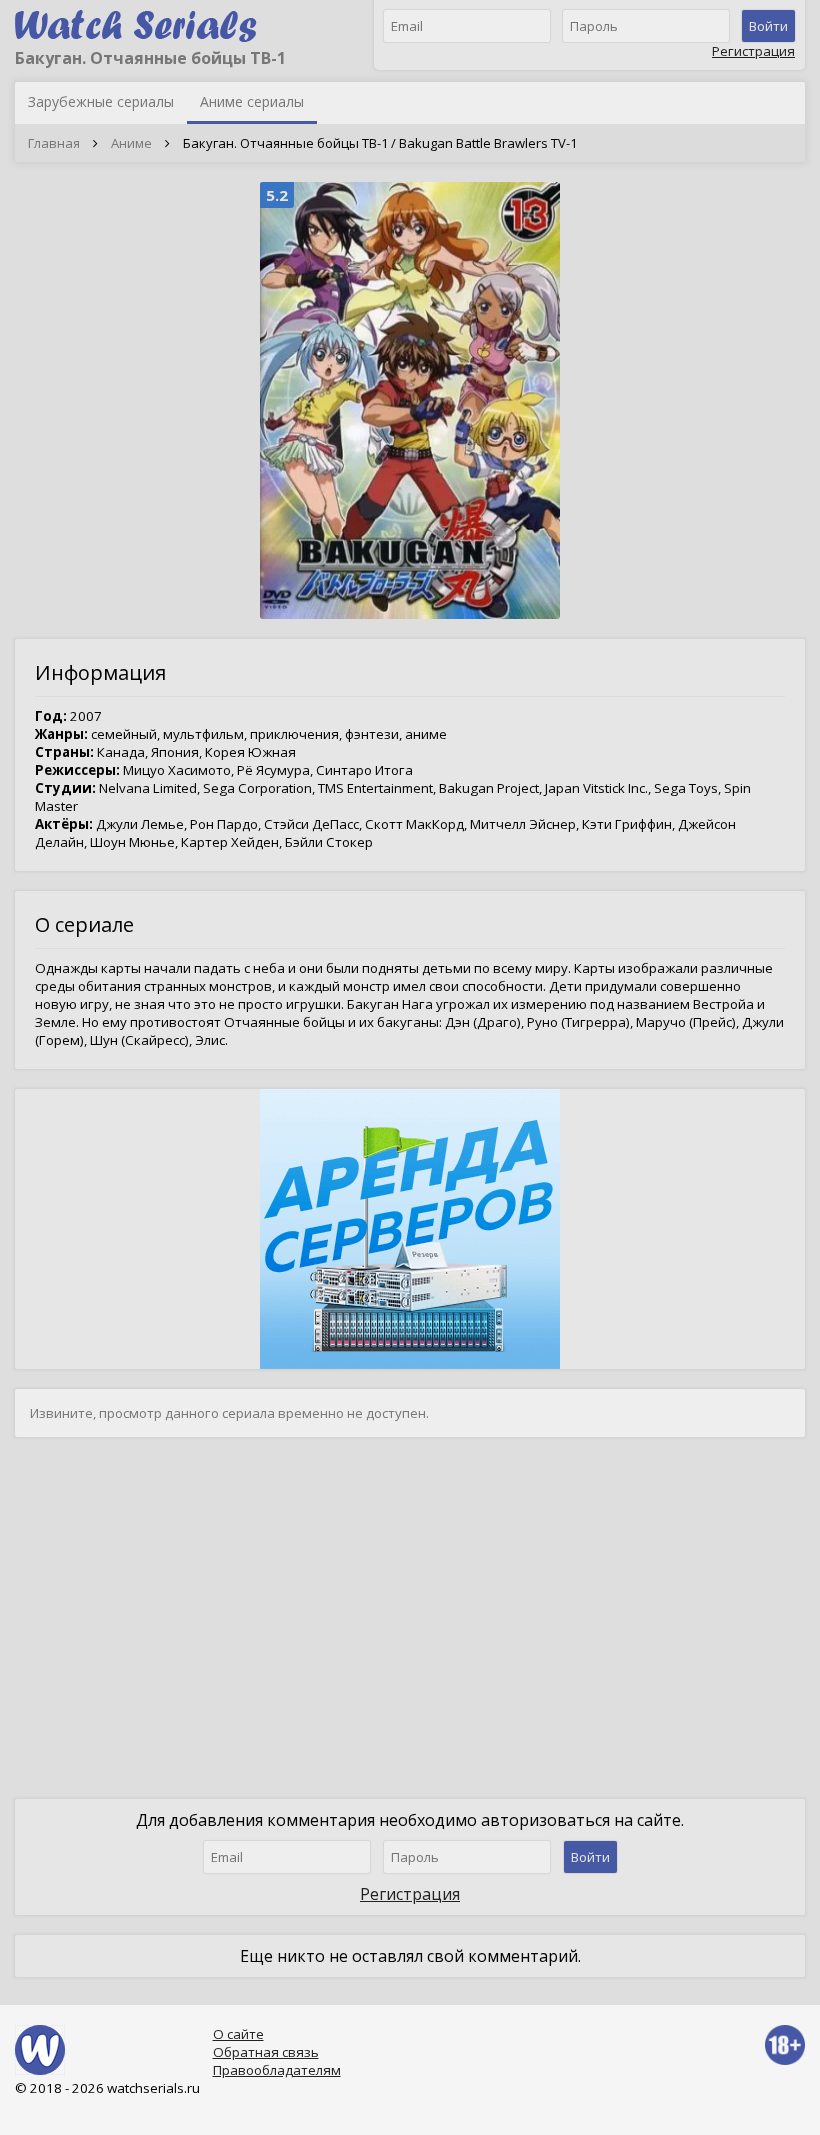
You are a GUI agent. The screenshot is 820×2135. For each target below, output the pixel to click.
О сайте (238, 2034)
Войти (768, 26)
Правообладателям (277, 2070)
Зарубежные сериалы (101, 101)
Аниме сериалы (252, 101)
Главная (54, 143)
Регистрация (753, 51)
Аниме (131, 143)
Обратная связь (266, 2052)
